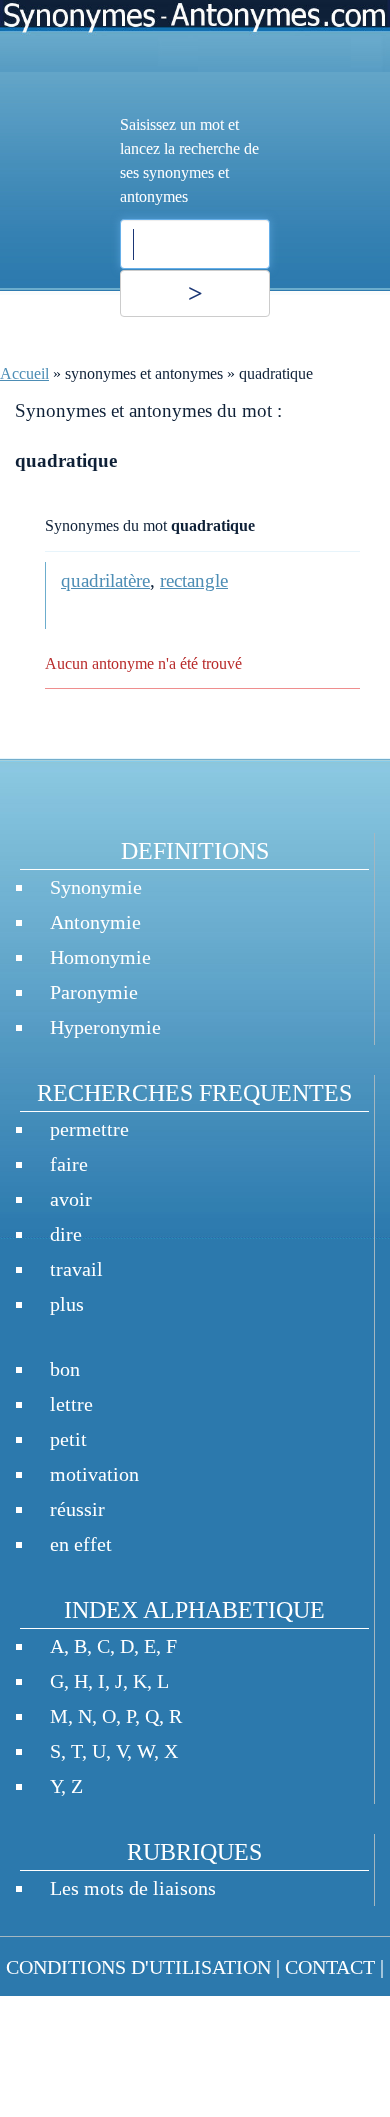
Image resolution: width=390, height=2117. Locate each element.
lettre (71, 1404)
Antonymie (95, 922)
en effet (81, 1544)
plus (67, 1304)
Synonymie (96, 887)
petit (68, 1439)
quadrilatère (105, 580)
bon (65, 1369)
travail (76, 1269)
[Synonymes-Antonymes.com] (195, 36)
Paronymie (94, 992)
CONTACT (330, 1967)
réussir (77, 1509)
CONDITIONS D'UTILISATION (138, 1967)
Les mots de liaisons (133, 1888)
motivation (94, 1474)
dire (66, 1234)
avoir (71, 1199)
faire (69, 1164)
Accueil (24, 373)
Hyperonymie (105, 1027)
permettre (89, 1129)
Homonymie (100, 957)
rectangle (194, 580)
